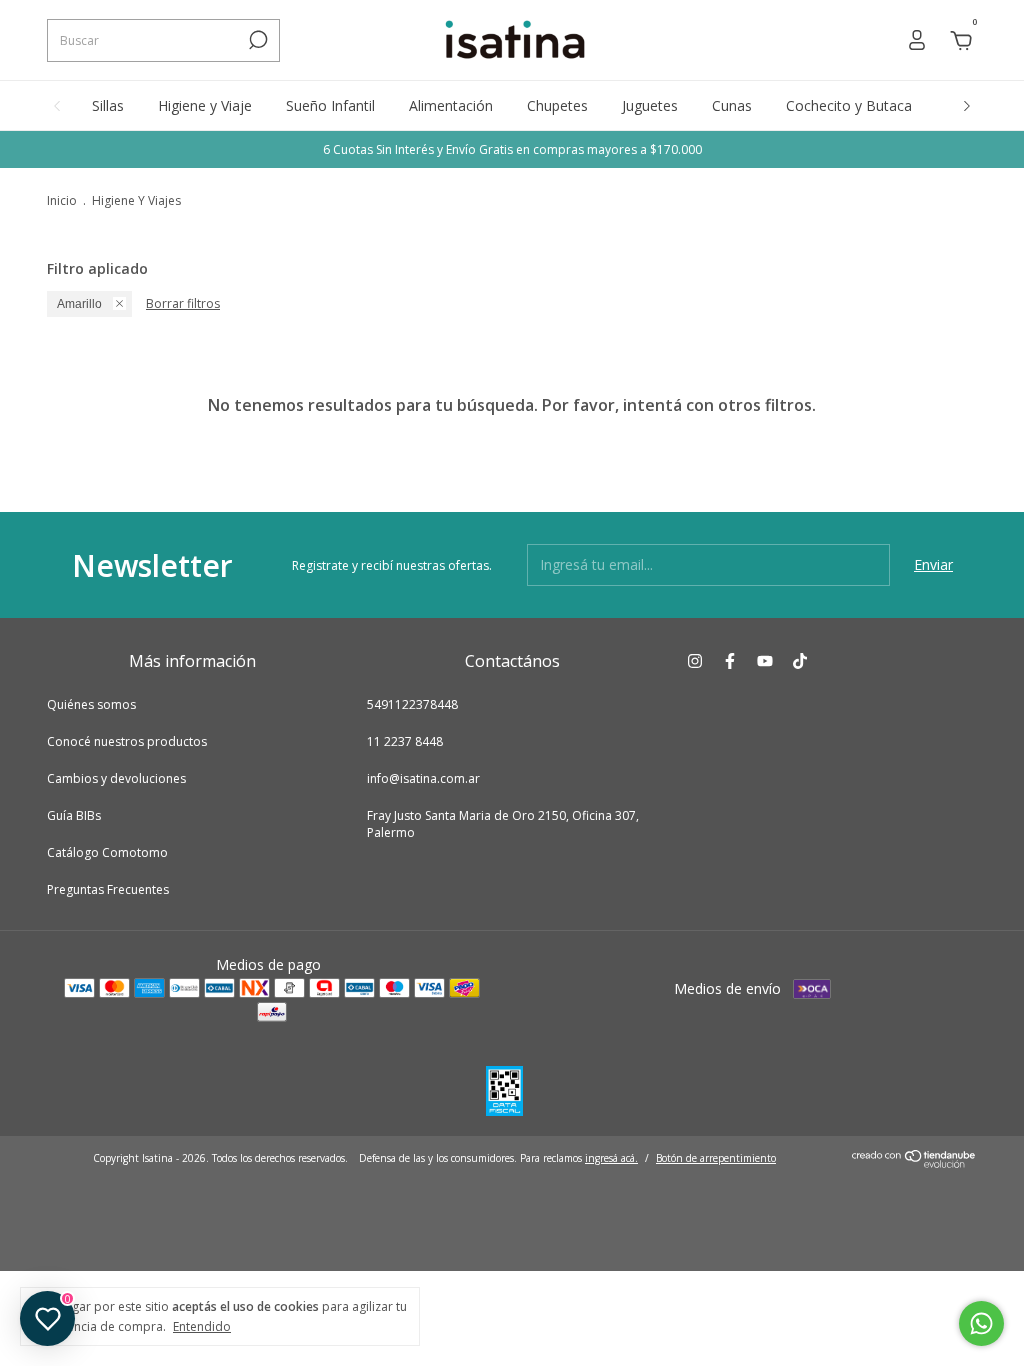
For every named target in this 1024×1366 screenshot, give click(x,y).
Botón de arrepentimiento (716, 1158)
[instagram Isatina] (695, 660)
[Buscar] (256, 40)
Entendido (202, 1326)
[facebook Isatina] (730, 660)
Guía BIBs (74, 815)
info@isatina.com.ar (423, 778)
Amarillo (79, 304)
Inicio (62, 200)
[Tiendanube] (914, 1162)
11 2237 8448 (405, 741)
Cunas (732, 105)
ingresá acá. (611, 1158)
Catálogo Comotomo (107, 852)
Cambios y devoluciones (116, 778)
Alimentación (451, 105)
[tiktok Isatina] (800, 660)
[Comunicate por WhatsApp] (981, 1323)
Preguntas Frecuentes (108, 889)
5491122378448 (412, 704)
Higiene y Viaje (205, 105)
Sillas (108, 105)
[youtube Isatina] (765, 660)
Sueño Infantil (330, 105)
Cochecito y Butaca (849, 105)
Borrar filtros (183, 303)
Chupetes (557, 105)
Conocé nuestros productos (127, 741)
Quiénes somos (91, 704)
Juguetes (650, 105)
